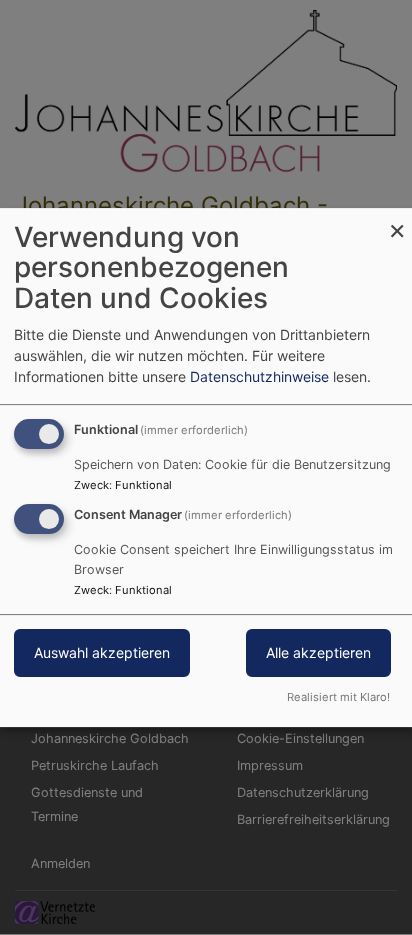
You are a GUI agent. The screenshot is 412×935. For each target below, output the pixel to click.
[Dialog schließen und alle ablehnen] (397, 220)
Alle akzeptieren (318, 653)
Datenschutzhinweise (259, 376)
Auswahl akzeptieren (102, 653)
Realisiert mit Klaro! (338, 697)
